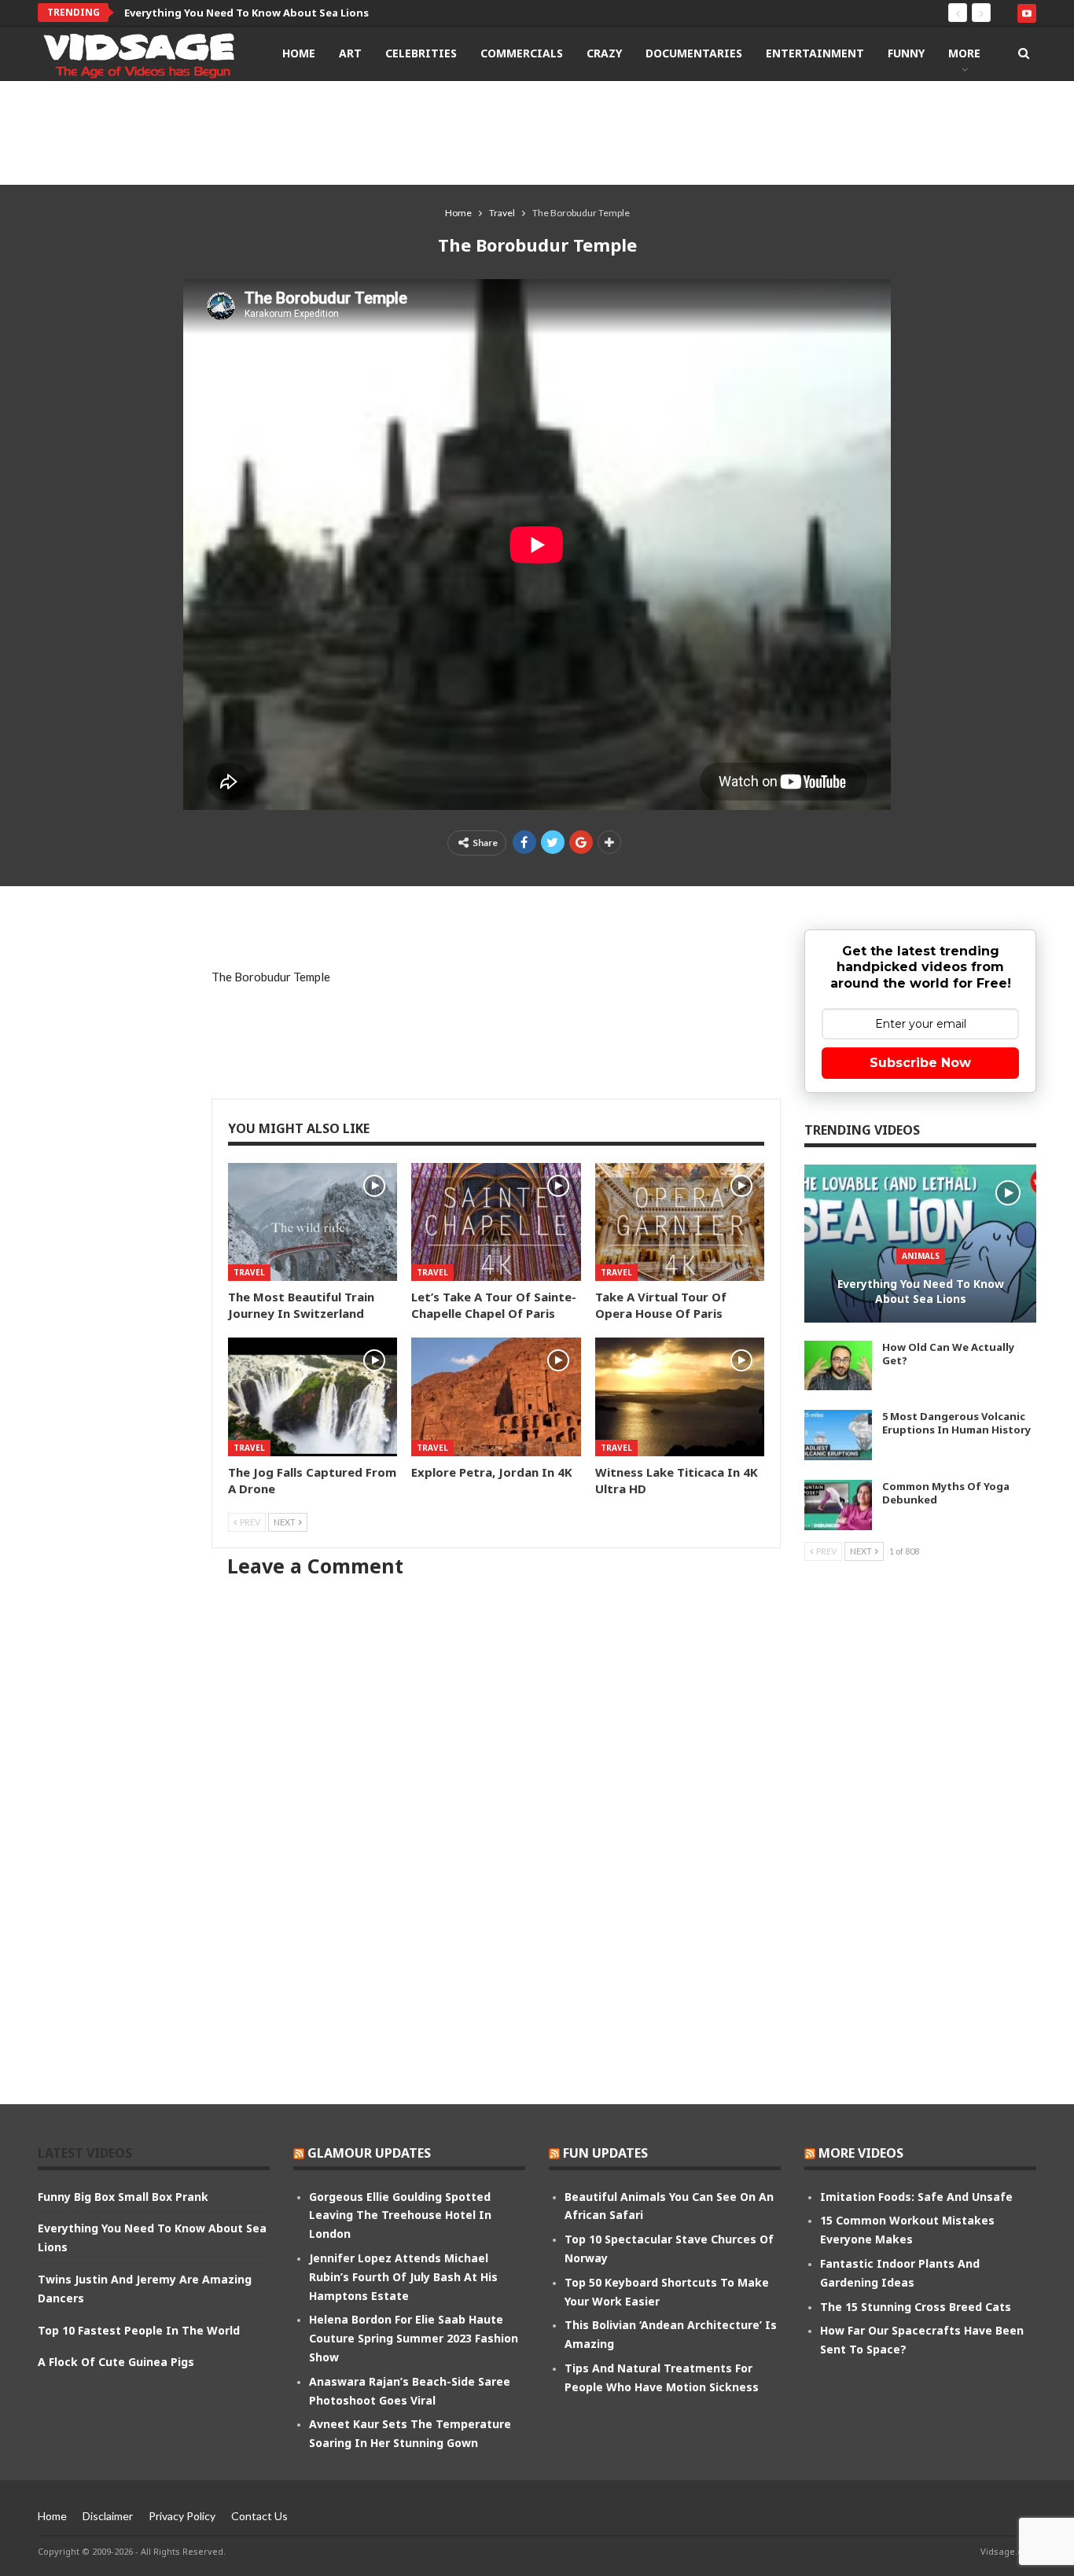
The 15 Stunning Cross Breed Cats (916, 2307)
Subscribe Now (920, 1063)
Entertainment (815, 53)
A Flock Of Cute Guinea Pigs (116, 2362)
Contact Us (259, 2516)
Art (350, 53)
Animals (921, 1256)
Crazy (604, 53)
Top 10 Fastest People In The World (139, 2330)
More (964, 53)
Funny (906, 53)
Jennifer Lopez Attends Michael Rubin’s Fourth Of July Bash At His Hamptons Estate (403, 2277)
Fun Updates (605, 2153)
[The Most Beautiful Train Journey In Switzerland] (313, 1222)
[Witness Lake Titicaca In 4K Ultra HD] (680, 1397)
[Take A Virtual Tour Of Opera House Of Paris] (680, 1222)
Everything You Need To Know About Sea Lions (246, 13)
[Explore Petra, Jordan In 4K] (496, 1397)
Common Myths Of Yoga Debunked (946, 1493)
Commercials (522, 53)
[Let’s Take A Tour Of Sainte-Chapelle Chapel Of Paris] (496, 1222)
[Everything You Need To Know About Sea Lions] (920, 1244)
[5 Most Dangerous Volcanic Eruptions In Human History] (838, 1435)
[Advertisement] (537, 132)
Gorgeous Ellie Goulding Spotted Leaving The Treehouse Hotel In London (400, 2215)
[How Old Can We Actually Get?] (838, 1366)
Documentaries (694, 53)
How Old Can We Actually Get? (948, 1354)
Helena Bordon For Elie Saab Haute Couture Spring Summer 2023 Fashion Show (414, 2338)
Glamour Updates (369, 2153)
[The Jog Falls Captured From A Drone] (313, 1397)
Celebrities (421, 53)
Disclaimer (108, 2516)
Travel (249, 1272)
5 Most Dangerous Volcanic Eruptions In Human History (956, 1423)
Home (299, 53)
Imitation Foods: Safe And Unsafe (916, 2197)
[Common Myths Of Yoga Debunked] (838, 1505)
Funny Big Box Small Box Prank (123, 2197)
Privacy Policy (182, 2516)
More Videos (861, 2153)
